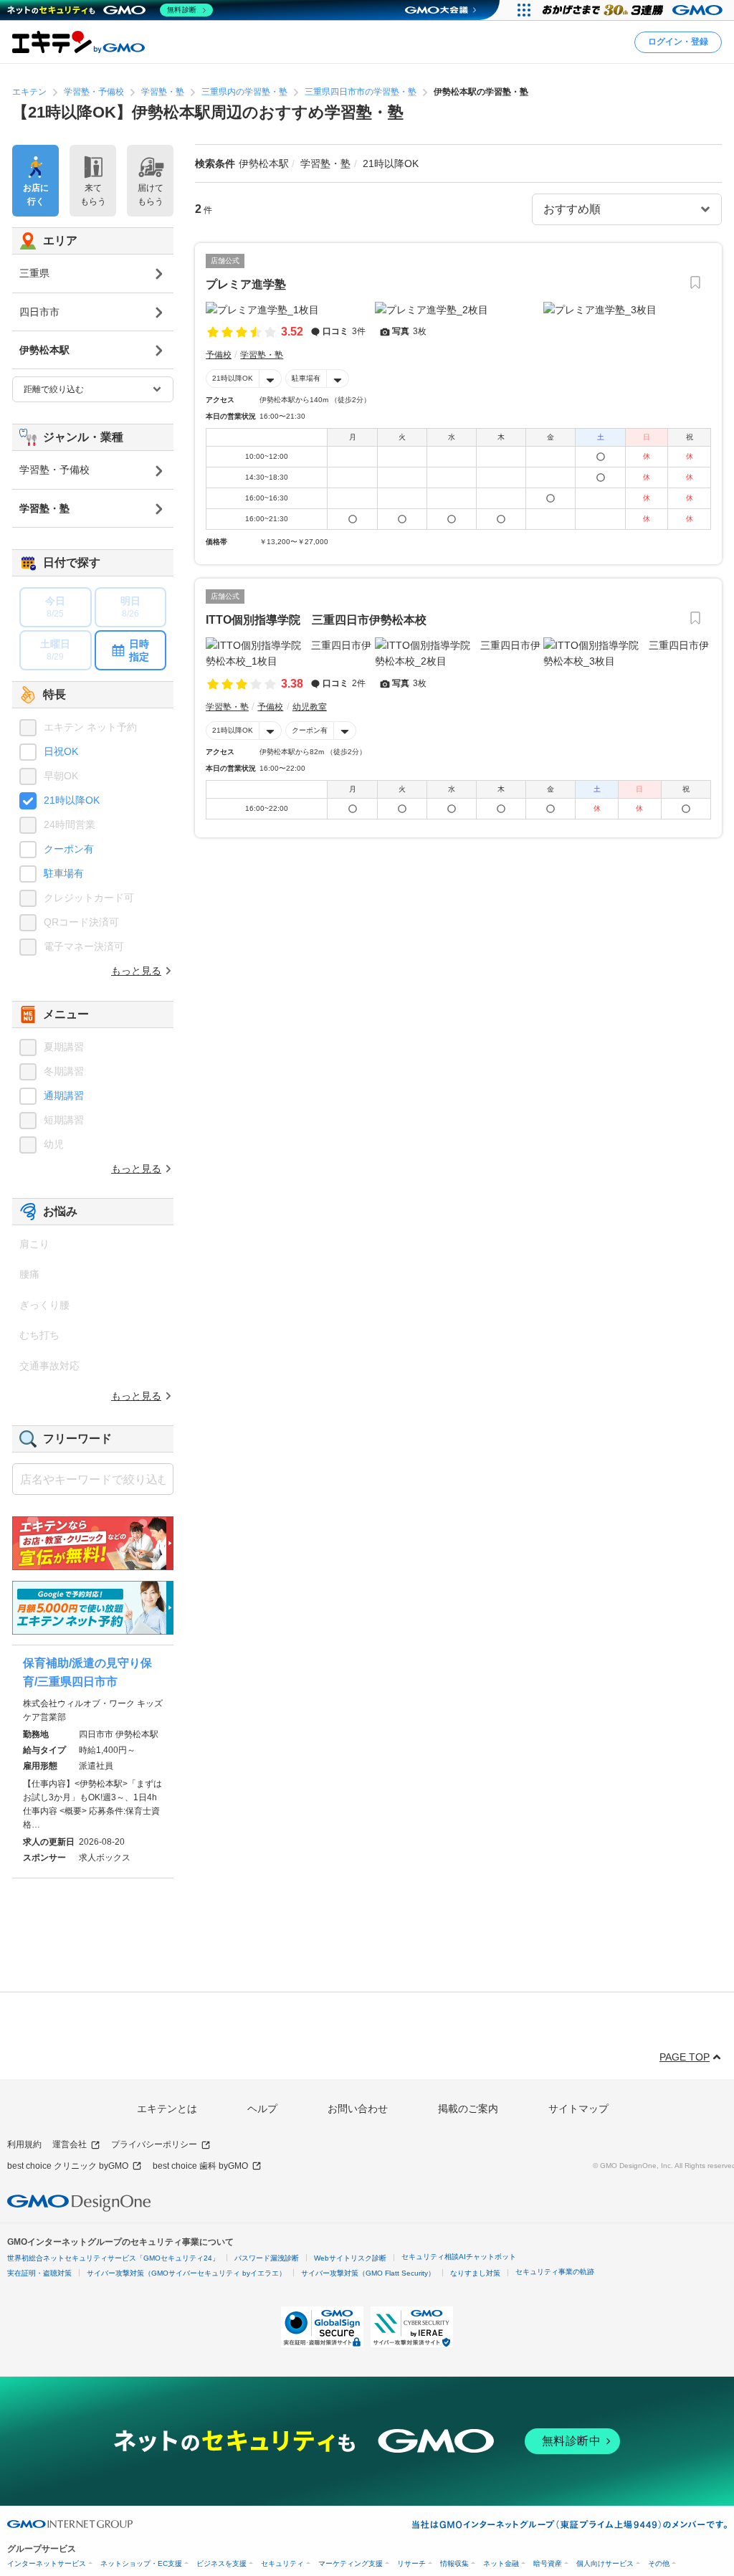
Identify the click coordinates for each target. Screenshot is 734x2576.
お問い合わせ (358, 2109)
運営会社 (70, 2144)
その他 (659, 2563)
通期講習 (64, 1095)
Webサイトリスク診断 (350, 2258)
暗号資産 (548, 2563)
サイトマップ (578, 2109)
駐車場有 (306, 378)
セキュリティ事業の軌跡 (555, 2272)
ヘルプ (262, 2109)
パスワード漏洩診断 (267, 2258)
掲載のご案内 (468, 2109)
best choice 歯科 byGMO (200, 2166)
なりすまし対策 (475, 2273)
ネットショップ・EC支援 (141, 2563)
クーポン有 (310, 730)
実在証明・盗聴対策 (39, 2273)
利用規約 (24, 2144)
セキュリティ (282, 2563)
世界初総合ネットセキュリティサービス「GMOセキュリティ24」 (113, 2258)
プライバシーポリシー (154, 2144)
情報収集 (454, 2563)
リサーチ (411, 2563)
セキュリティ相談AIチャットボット (459, 2257)
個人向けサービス (605, 2563)
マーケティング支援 (351, 2563)
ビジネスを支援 (221, 2563)
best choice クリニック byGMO (68, 2166)
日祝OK (61, 751)
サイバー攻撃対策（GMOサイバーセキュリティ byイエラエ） (186, 2273)
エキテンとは (167, 2109)
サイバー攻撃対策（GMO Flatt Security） (368, 2273)
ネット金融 (501, 2563)
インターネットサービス (47, 2563)
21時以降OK (233, 378)
